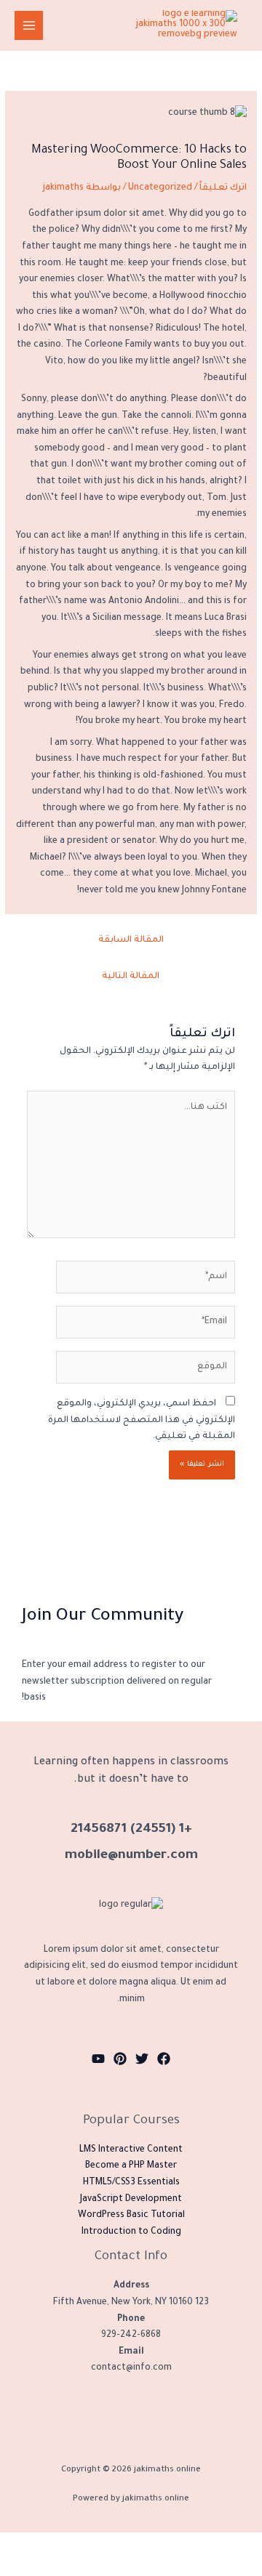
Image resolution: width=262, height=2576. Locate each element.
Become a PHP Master (131, 2166)
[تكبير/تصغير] (242, 2543)
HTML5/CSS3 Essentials (131, 2183)
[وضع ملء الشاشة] (201, 2543)
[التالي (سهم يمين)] (201, 2565)
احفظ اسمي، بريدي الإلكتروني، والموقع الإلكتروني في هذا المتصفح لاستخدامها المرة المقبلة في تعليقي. (142, 1420)
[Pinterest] (120, 2059)
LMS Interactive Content (131, 2150)
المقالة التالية (131, 977)
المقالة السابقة (131, 940)
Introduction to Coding (131, 2232)
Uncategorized (160, 188)
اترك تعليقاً (223, 188)
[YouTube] (98, 2059)
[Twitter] (142, 2059)
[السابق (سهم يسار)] (242, 2565)
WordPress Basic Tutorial (131, 2216)
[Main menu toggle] (29, 25)
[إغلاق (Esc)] (118, 2543)
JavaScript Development (131, 2200)
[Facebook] (164, 2059)
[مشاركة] (159, 2543)
